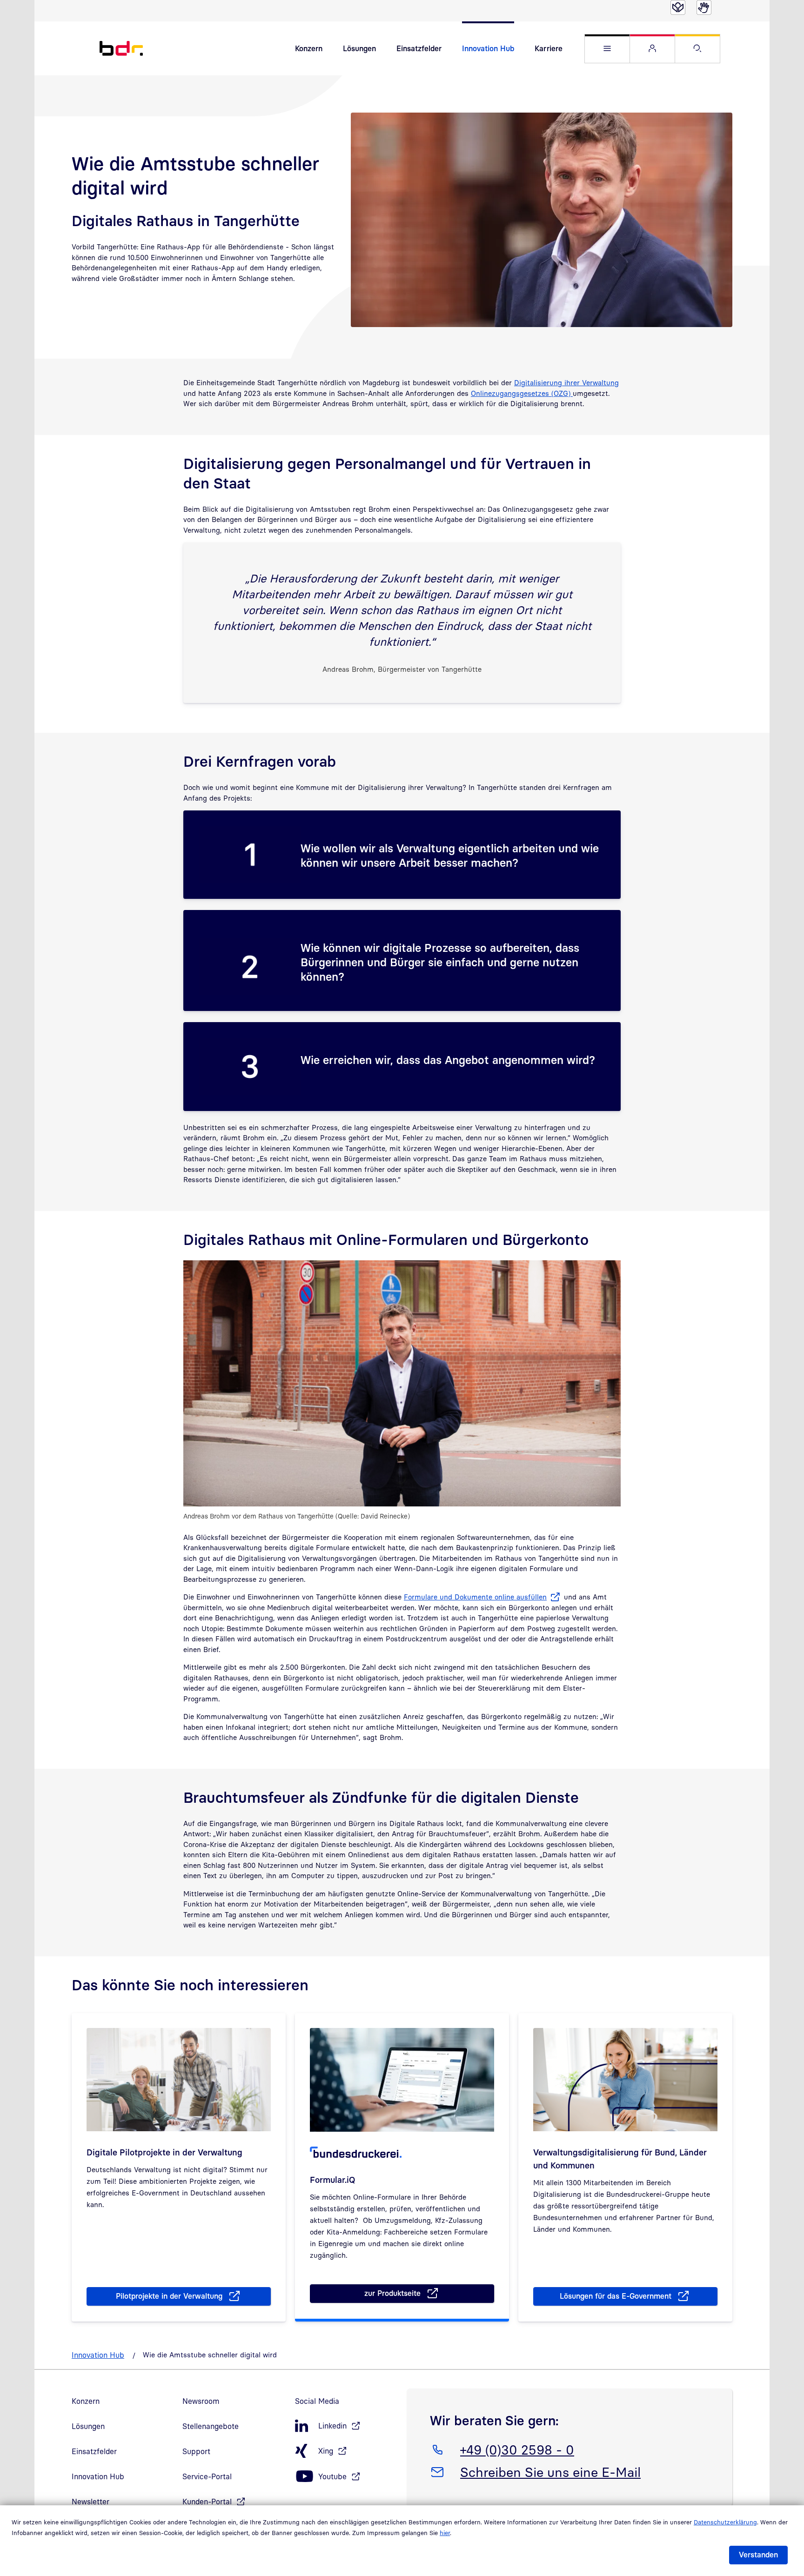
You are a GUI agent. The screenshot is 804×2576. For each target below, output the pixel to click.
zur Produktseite (403, 2295)
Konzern (309, 48)
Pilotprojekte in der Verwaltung (169, 2296)
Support (196, 2451)
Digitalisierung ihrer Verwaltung (566, 382)
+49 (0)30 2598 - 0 (517, 2449)
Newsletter (90, 2502)
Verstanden (758, 2555)
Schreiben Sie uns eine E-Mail (550, 2472)
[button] (607, 49)
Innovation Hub (488, 48)
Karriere (549, 48)
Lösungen (359, 48)
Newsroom (201, 2401)
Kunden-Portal (207, 2502)
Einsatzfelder (419, 48)
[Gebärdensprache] (704, 7)
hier (445, 2533)
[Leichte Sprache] (678, 7)
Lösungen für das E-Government (616, 2296)
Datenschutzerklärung (725, 2522)
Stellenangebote (211, 2426)
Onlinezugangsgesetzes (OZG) (522, 393)
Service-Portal (207, 2476)
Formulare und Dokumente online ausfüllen (475, 1597)
